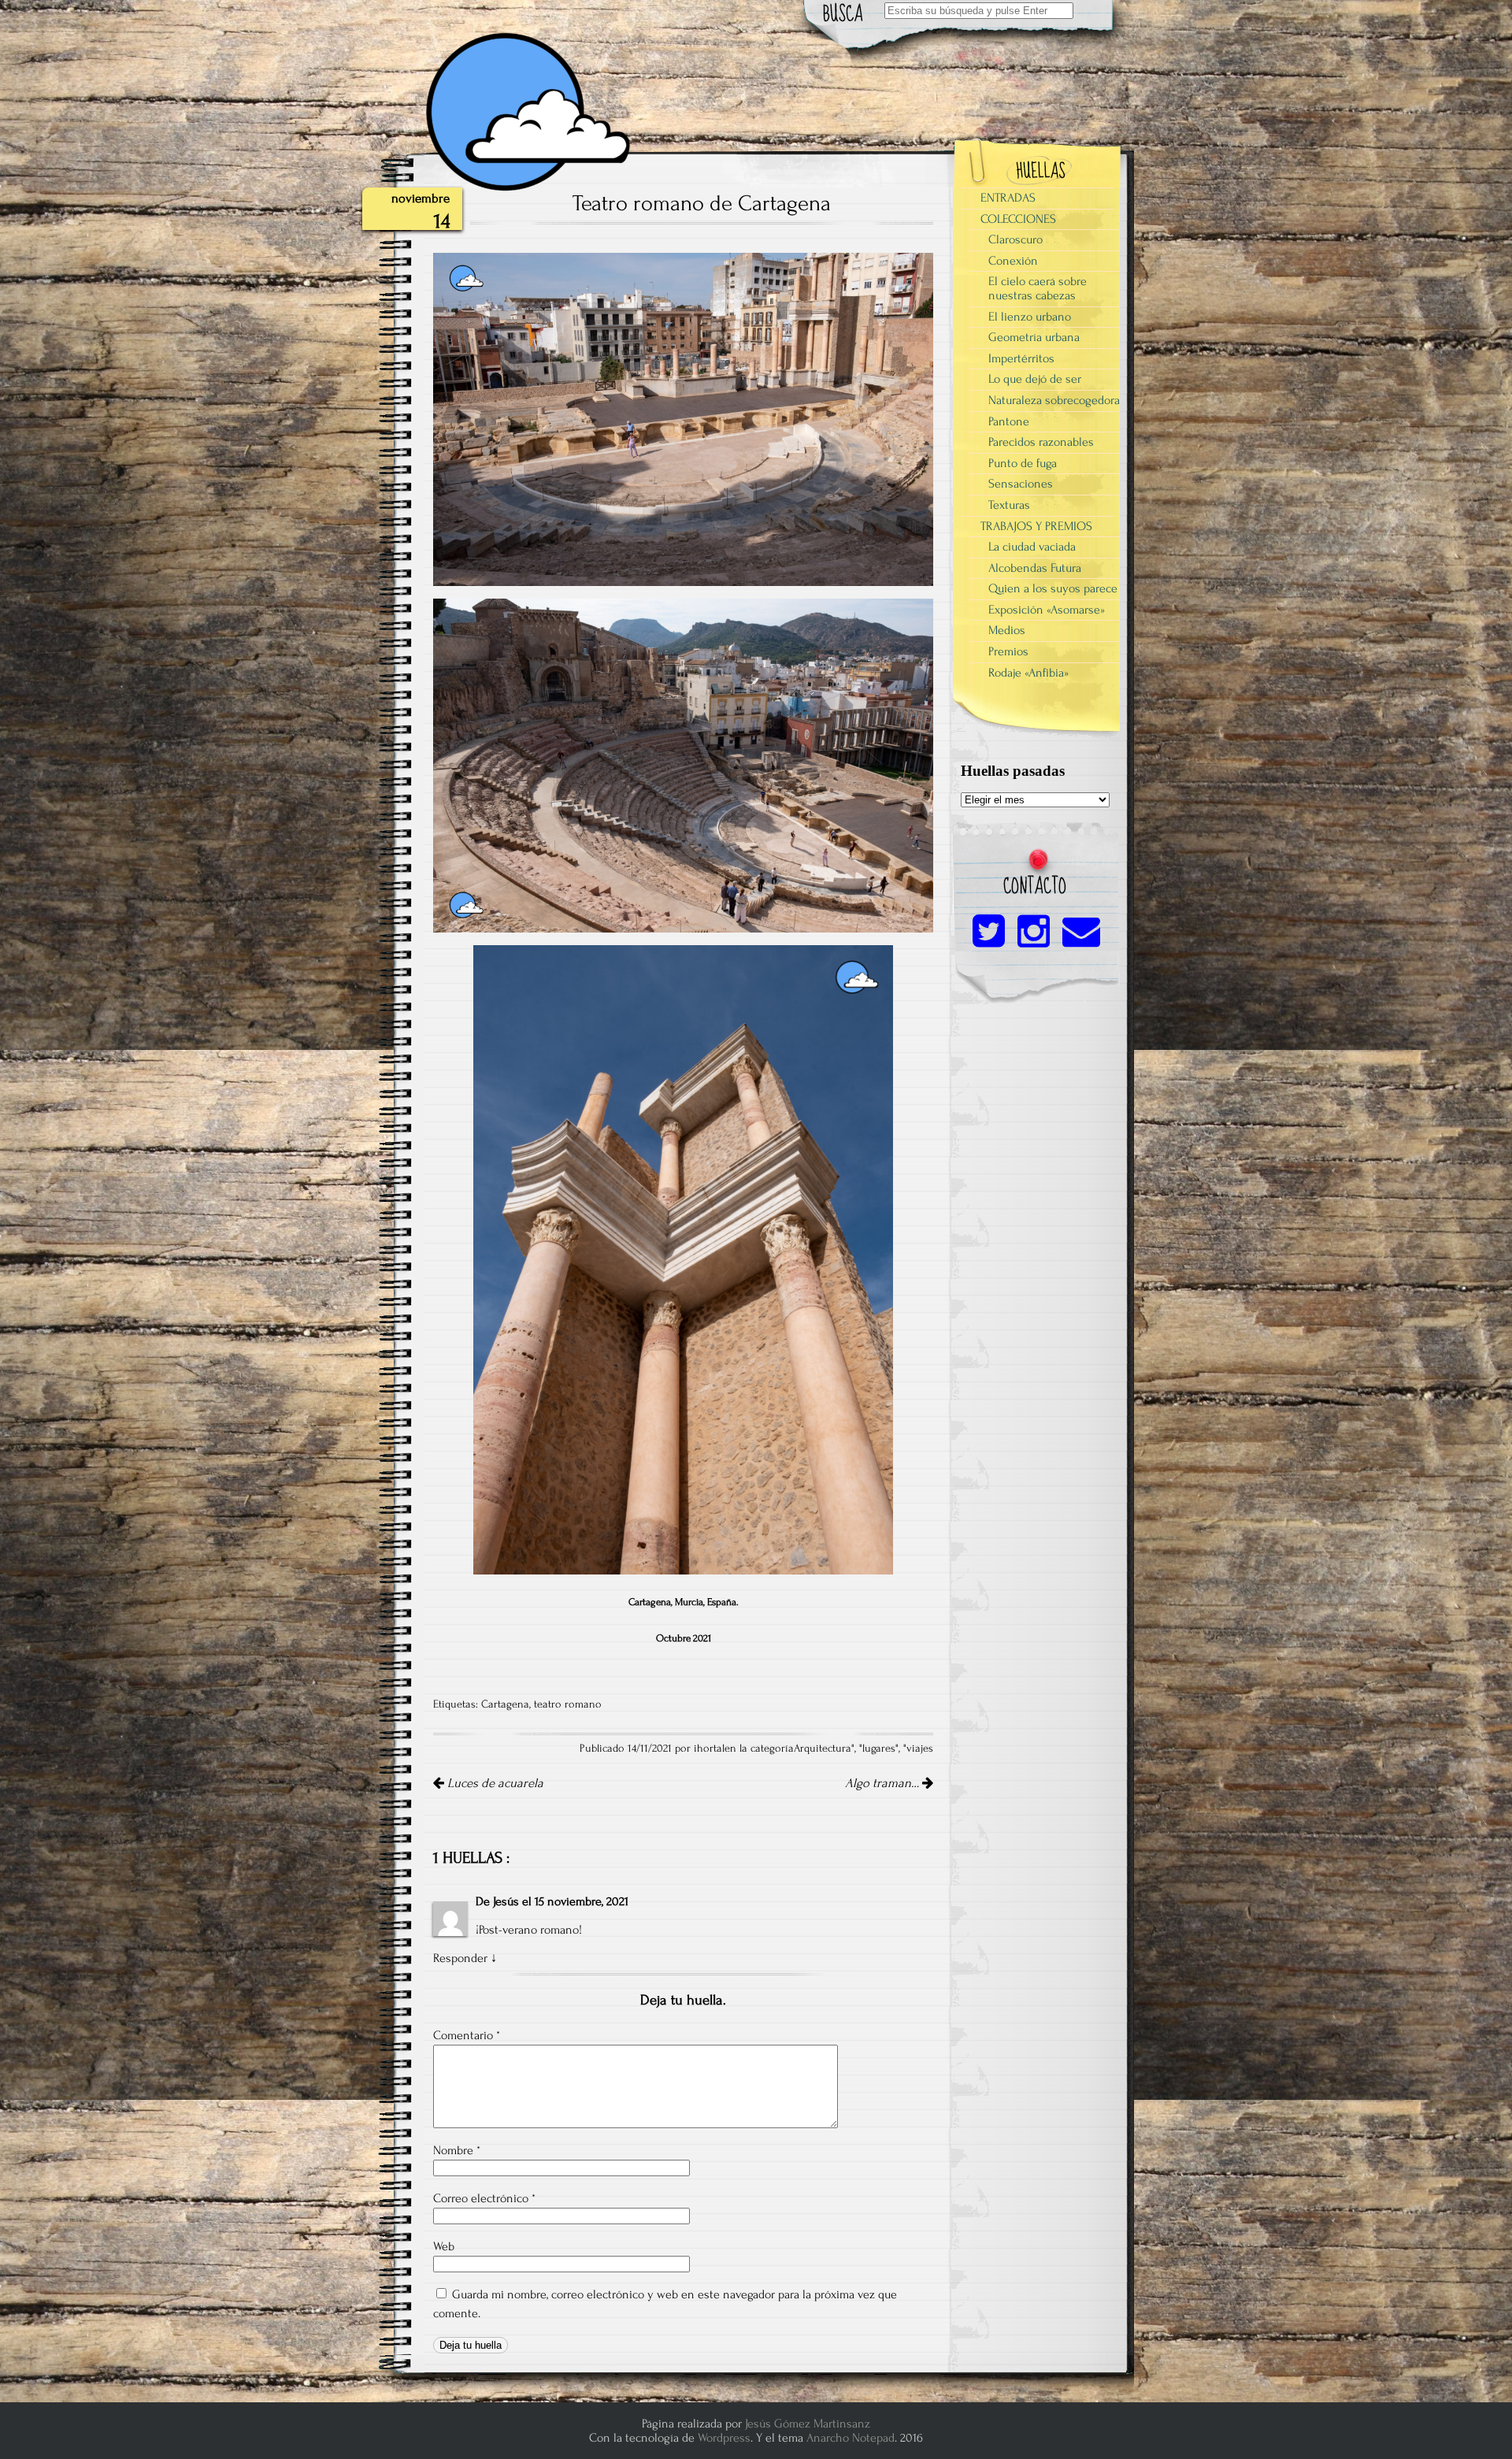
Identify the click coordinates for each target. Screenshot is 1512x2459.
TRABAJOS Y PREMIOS (1036, 526)
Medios (1007, 630)
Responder (460, 1958)
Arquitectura (823, 1749)
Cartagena (505, 1704)
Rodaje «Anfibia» (1028, 673)
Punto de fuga (1023, 463)
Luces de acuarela (494, 1783)
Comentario (467, 2035)
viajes (920, 1749)
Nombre (457, 2150)
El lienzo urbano (1030, 317)
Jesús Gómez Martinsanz (808, 2424)
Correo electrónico (484, 2198)
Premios (1008, 651)
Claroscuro (1015, 239)
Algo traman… (884, 1783)
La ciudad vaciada (1032, 547)
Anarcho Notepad (850, 2438)
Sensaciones (1021, 484)
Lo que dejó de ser (1035, 379)
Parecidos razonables (1041, 442)
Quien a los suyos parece (1053, 588)
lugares (879, 1749)
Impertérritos (1021, 358)
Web (444, 2246)
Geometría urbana (1034, 337)
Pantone (1009, 421)
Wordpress (724, 2438)
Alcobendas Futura (1035, 568)
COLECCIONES (1018, 219)
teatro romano (568, 1704)
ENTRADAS (1008, 198)
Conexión (1013, 261)
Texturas (1009, 505)
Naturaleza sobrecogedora (1054, 400)
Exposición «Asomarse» (1047, 610)
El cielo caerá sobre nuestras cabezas (1038, 288)
